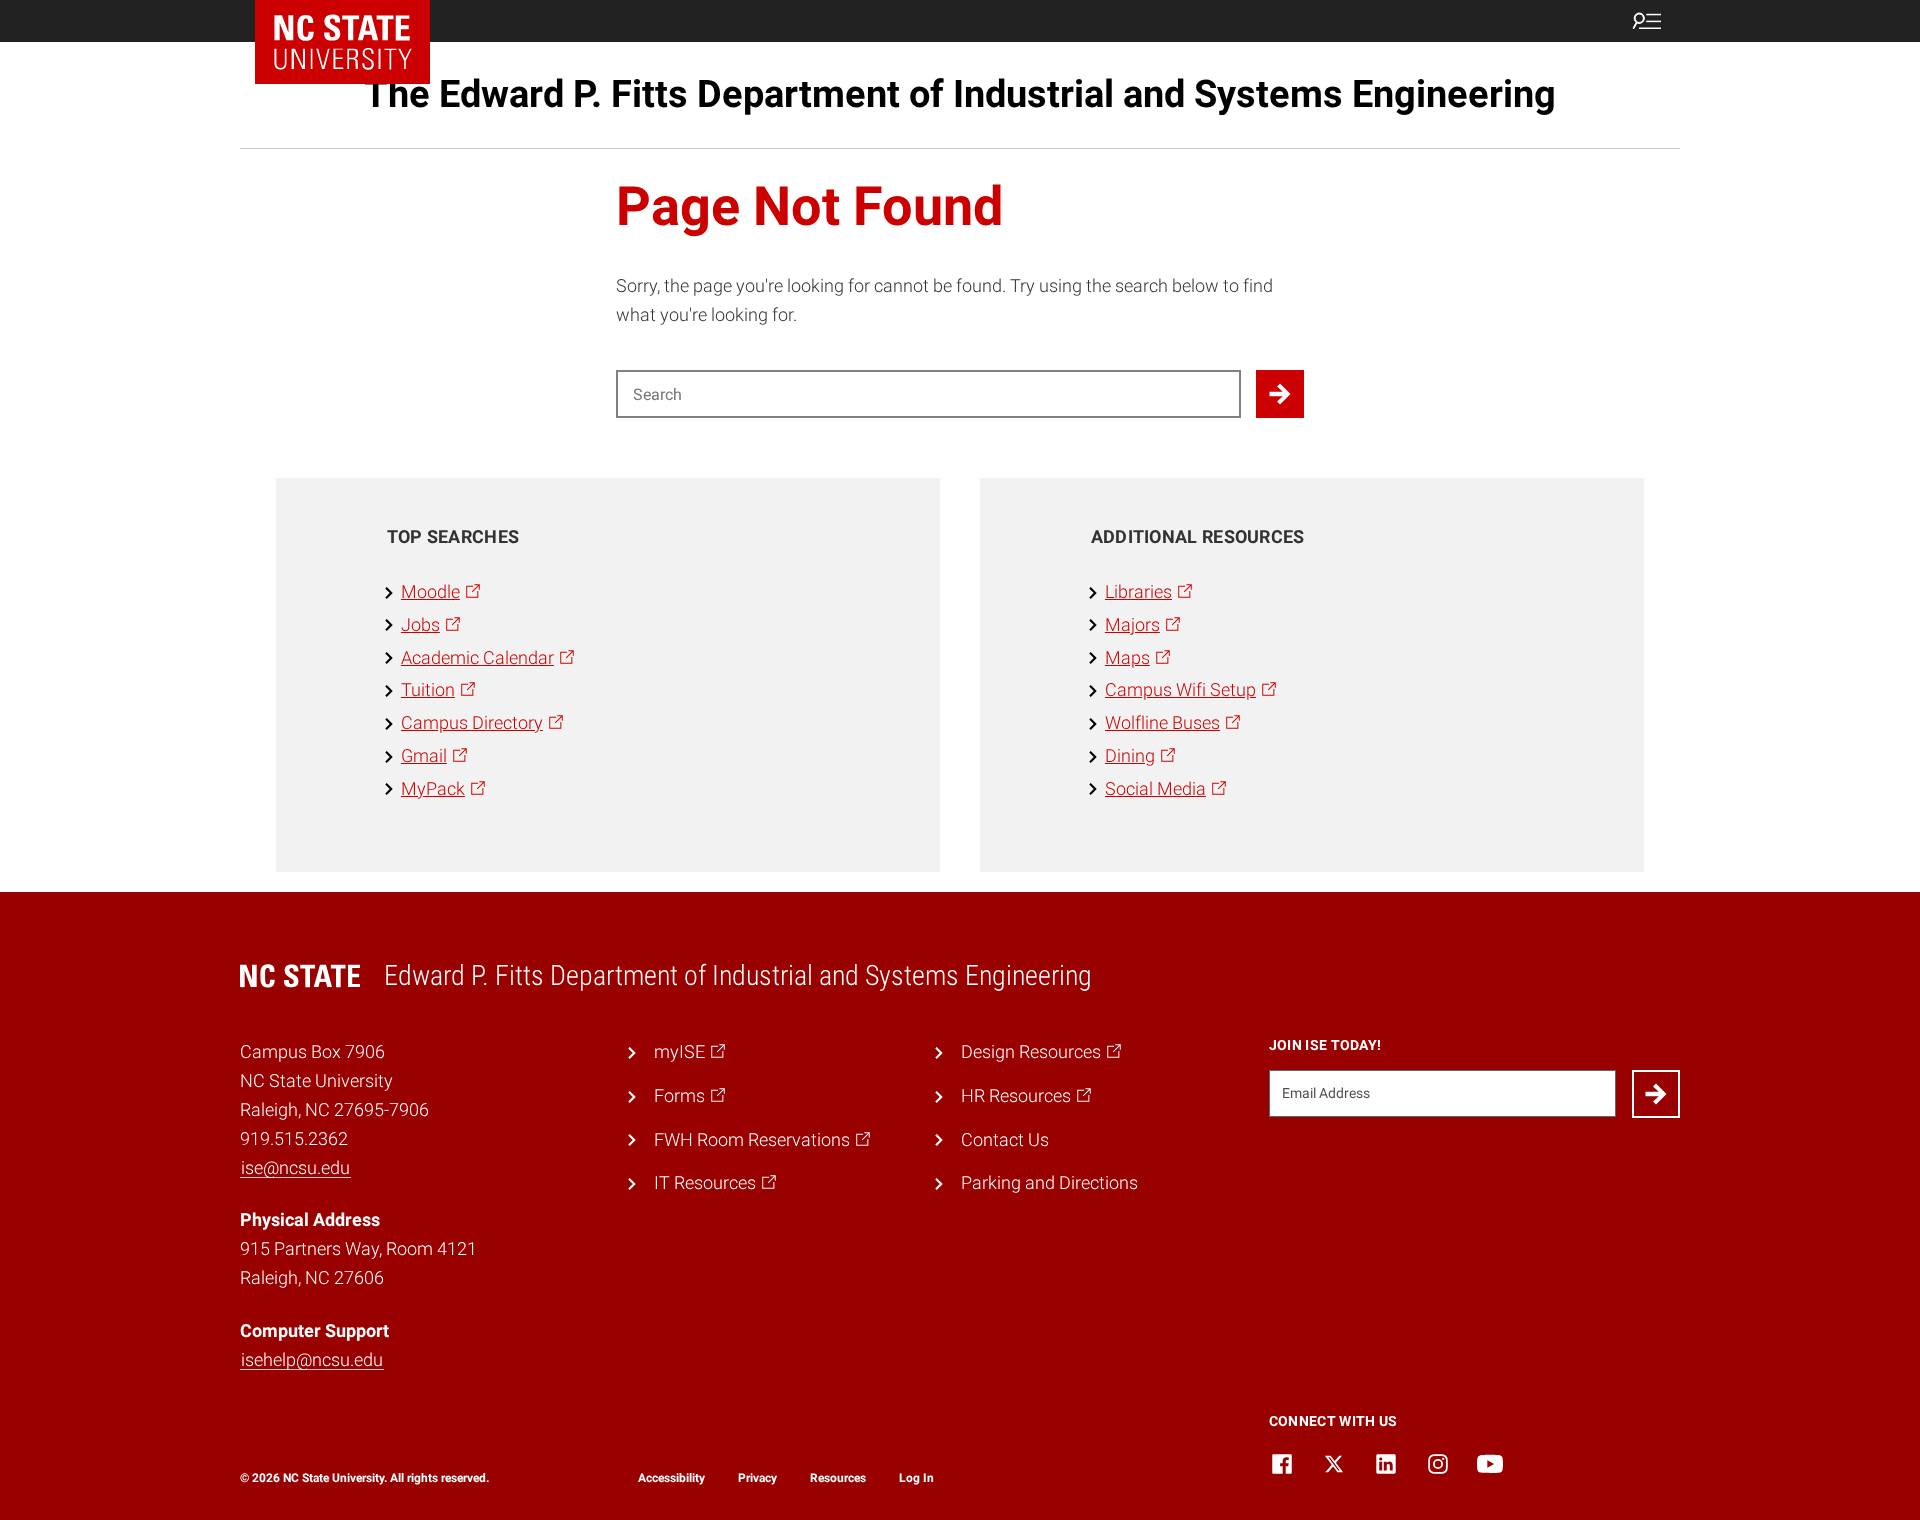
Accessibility (671, 1478)
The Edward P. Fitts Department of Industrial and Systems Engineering (960, 94)
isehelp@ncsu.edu (312, 1359)
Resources (838, 1478)
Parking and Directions (1049, 1182)
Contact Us (1005, 1139)
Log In (916, 1478)
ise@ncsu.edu (295, 1167)
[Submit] (1656, 1094)
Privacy (757, 1478)
